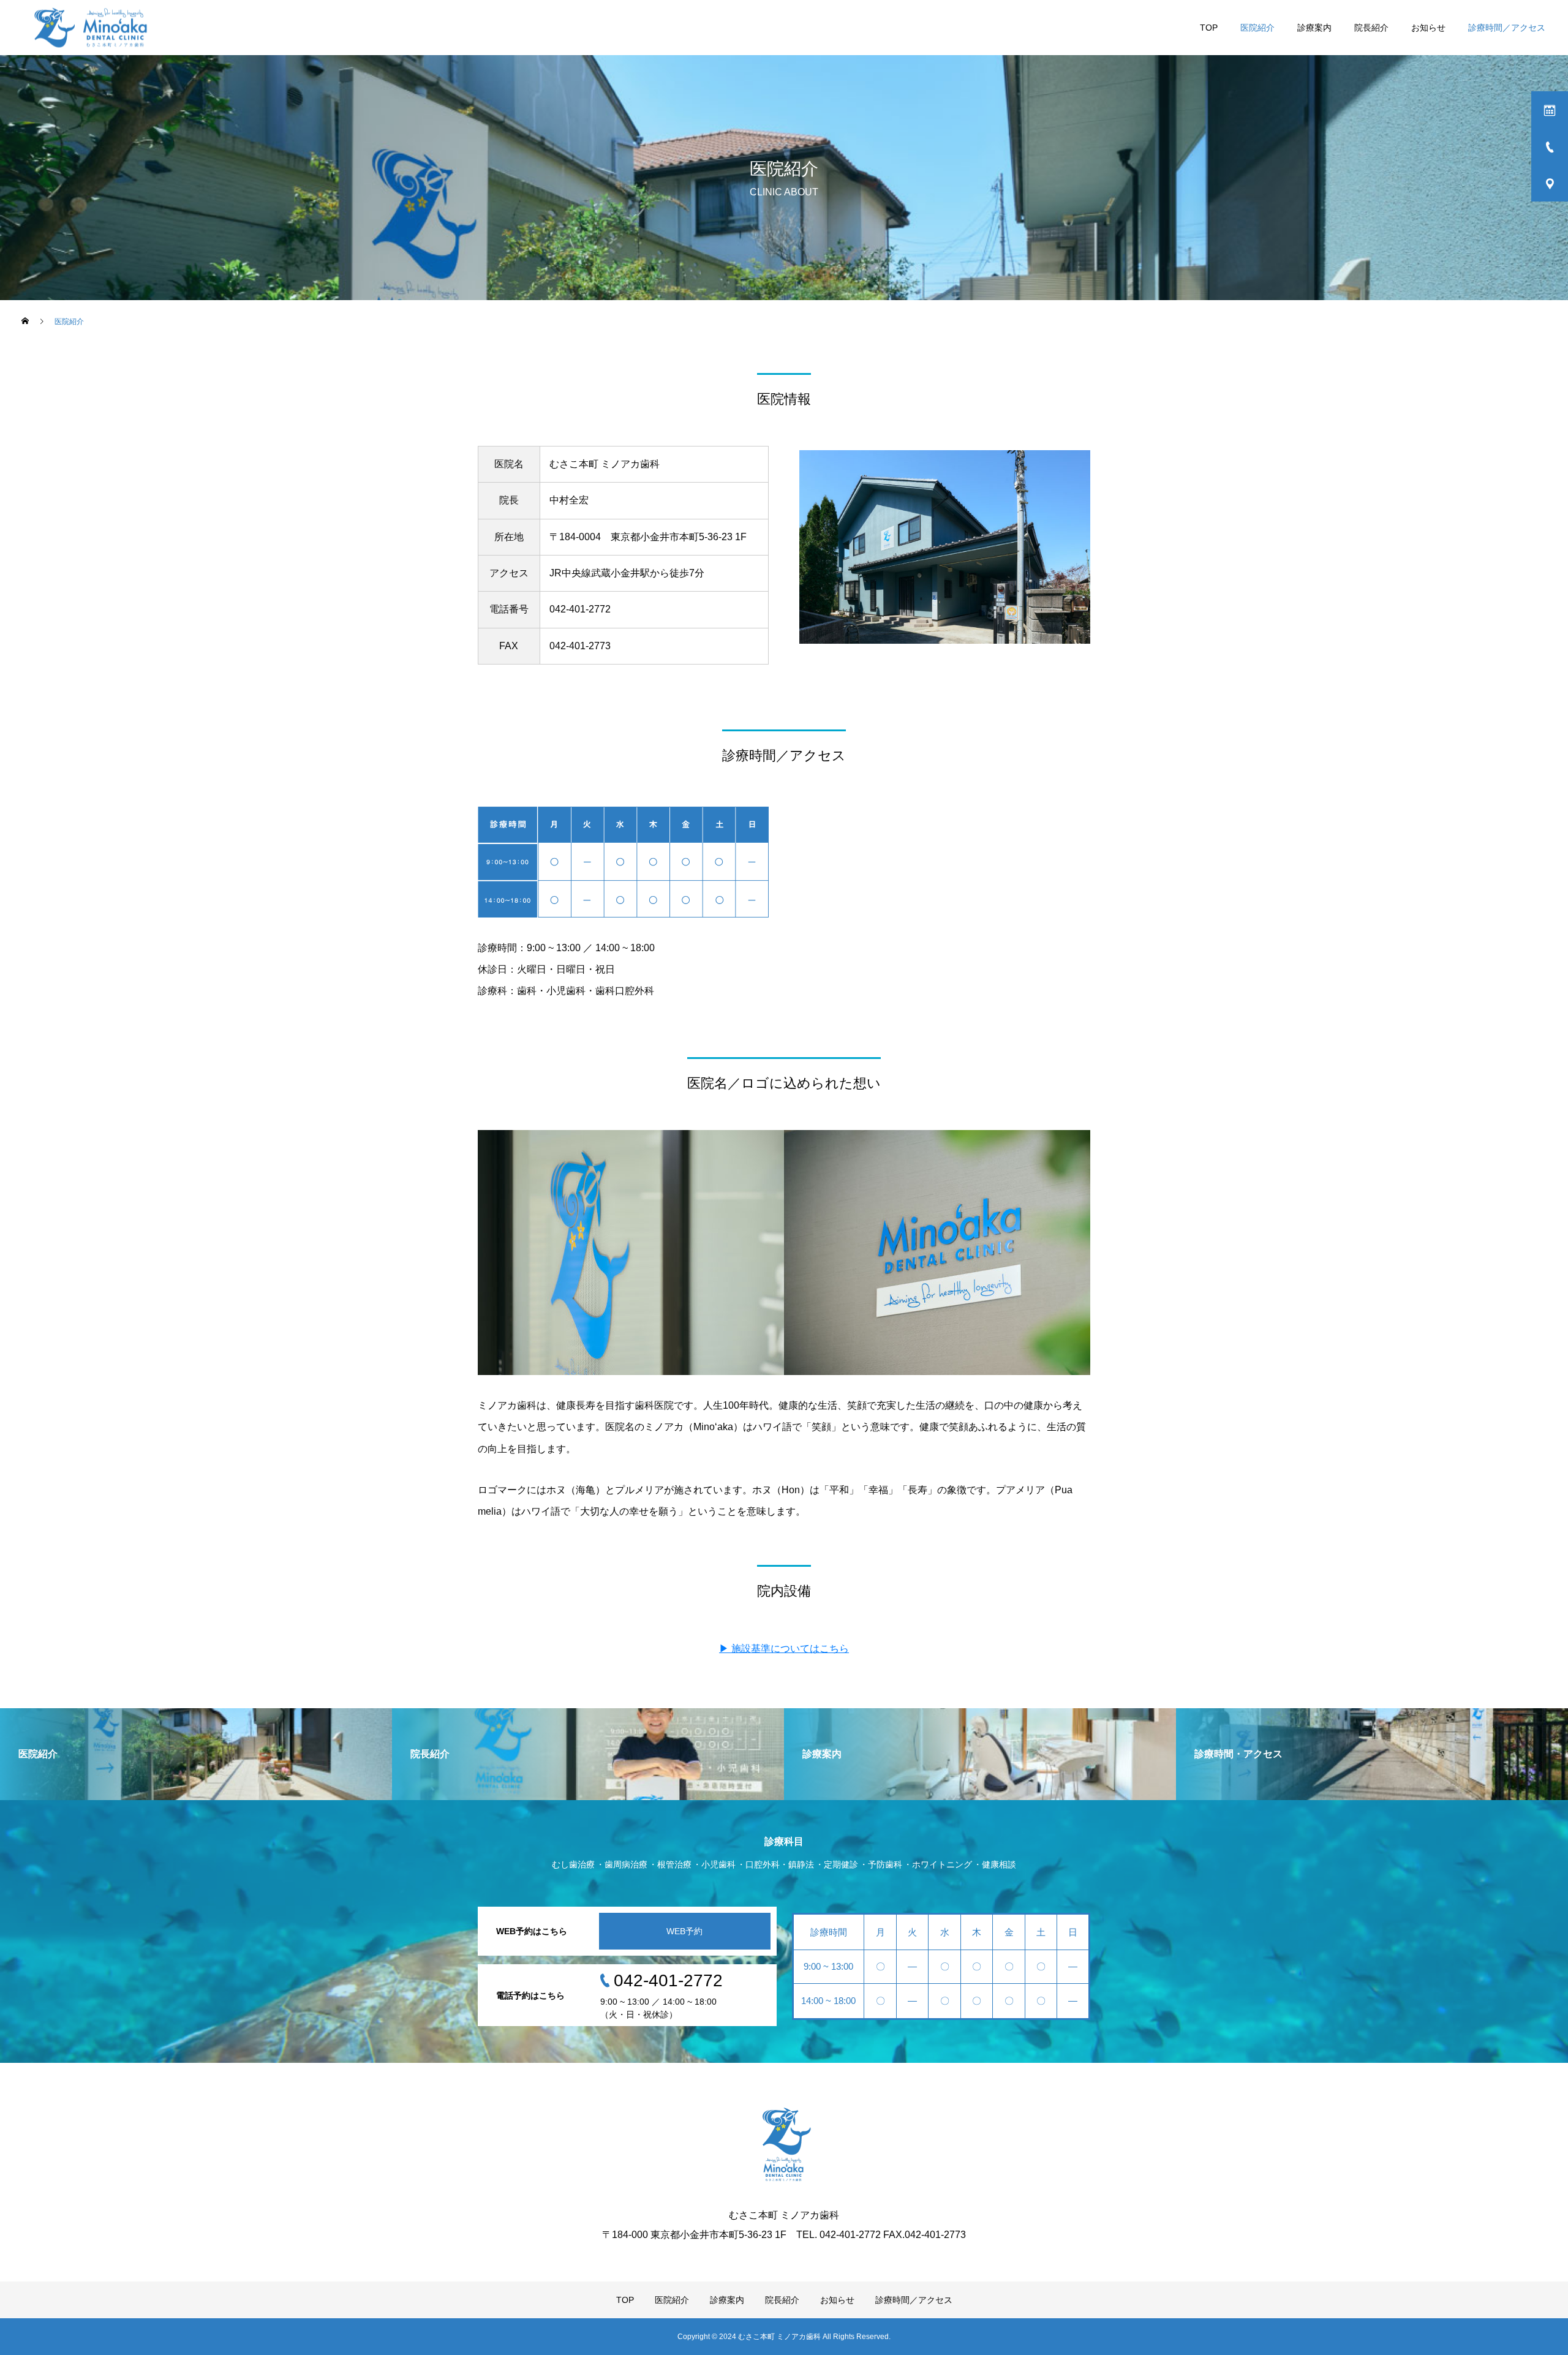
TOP (1209, 28)
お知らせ (1428, 28)
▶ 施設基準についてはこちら (784, 1648)
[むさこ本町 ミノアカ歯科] (92, 28)
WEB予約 (684, 1931)
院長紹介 (1371, 28)
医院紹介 (1257, 28)
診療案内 (1314, 28)
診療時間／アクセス (1507, 28)
